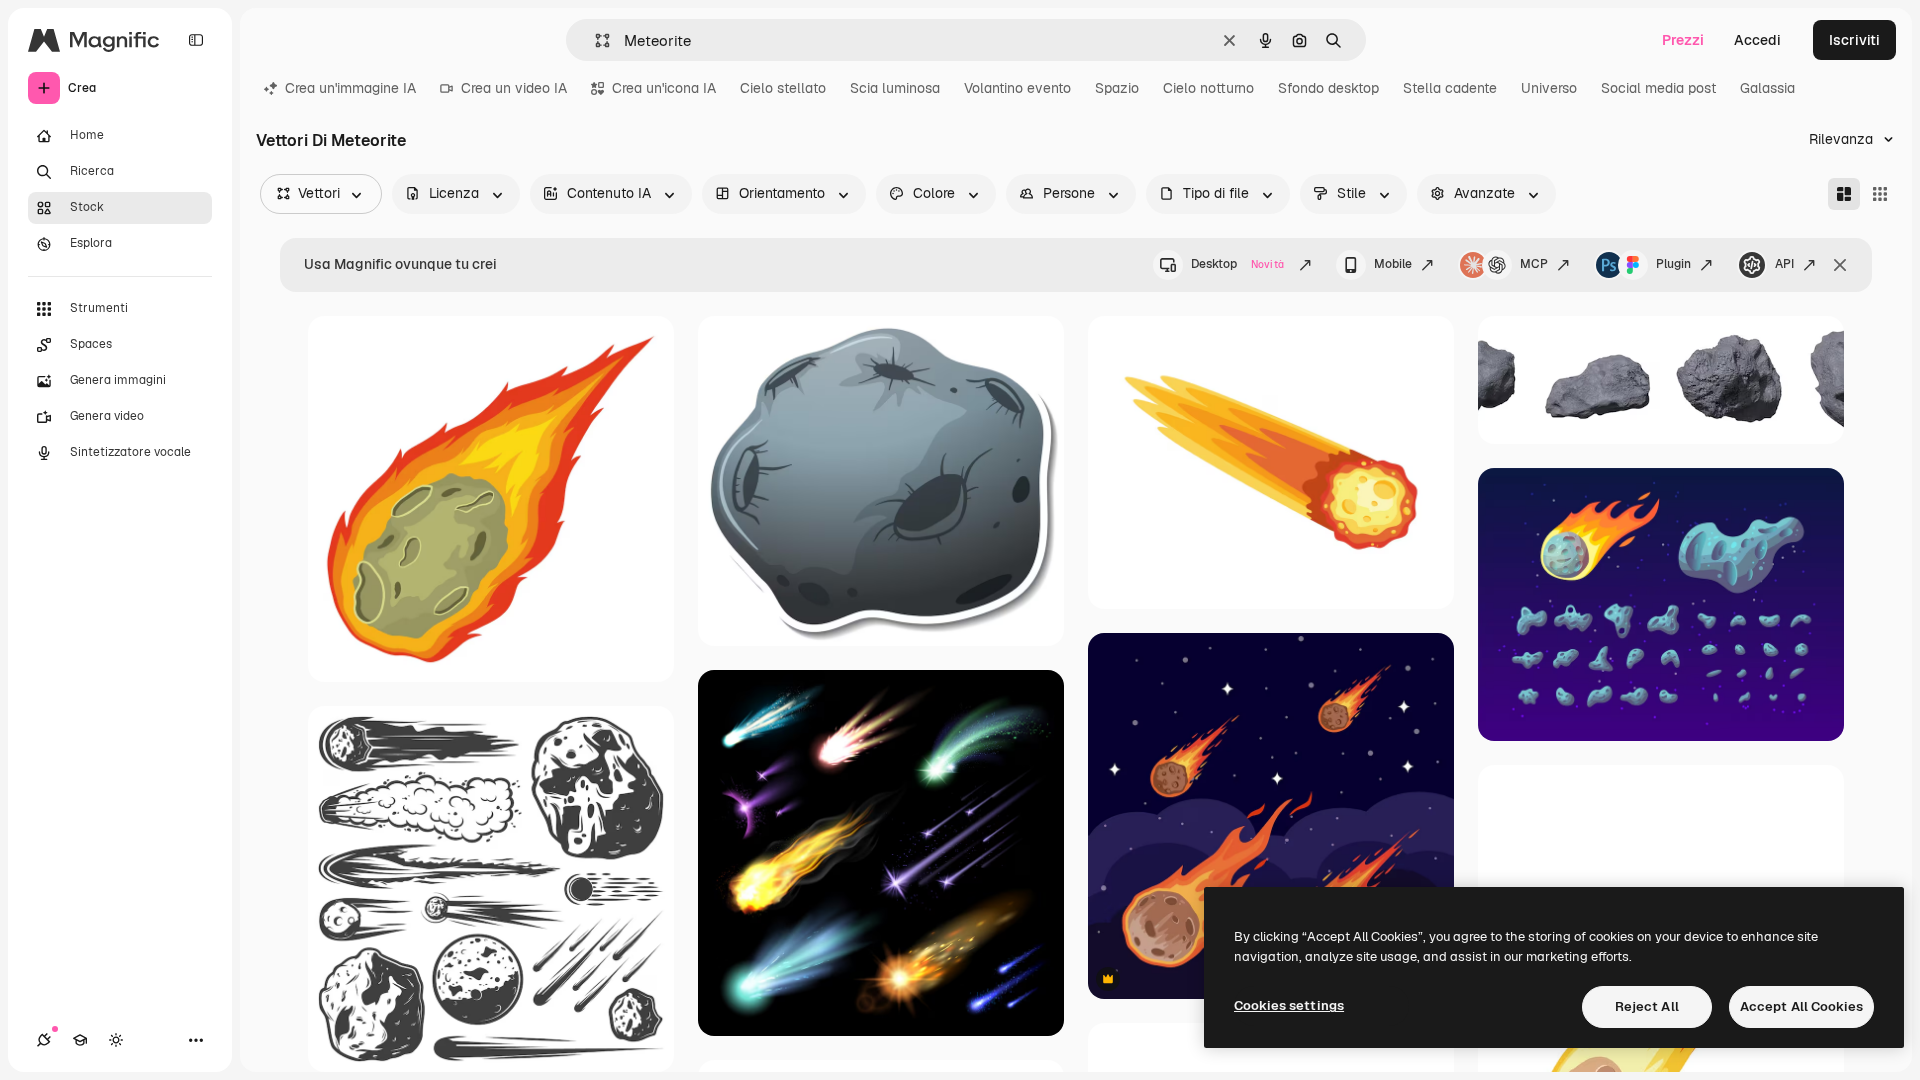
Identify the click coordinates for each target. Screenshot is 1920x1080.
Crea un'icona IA (664, 88)
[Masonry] (1844, 194)
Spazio (1117, 88)
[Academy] (80, 1040)
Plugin (1673, 264)
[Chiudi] (1840, 265)
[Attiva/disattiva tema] (116, 1040)
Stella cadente (1450, 88)
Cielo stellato (783, 88)
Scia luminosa (895, 88)
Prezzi (1683, 40)
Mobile (1393, 264)
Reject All (1647, 1006)
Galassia (1767, 88)
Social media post (1658, 88)
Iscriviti (1854, 40)
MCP (1534, 264)
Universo (1549, 88)
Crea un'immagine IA (350, 88)
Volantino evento (1017, 88)
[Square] (1880, 194)
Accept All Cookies (1801, 1006)
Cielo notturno (1208, 88)
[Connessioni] (44, 1040)
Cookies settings (1289, 1005)
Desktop (1237, 264)
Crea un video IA (514, 88)
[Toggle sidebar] (196, 40)
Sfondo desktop (1328, 88)
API (1784, 264)
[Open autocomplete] (594, 40)
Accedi (1757, 40)
